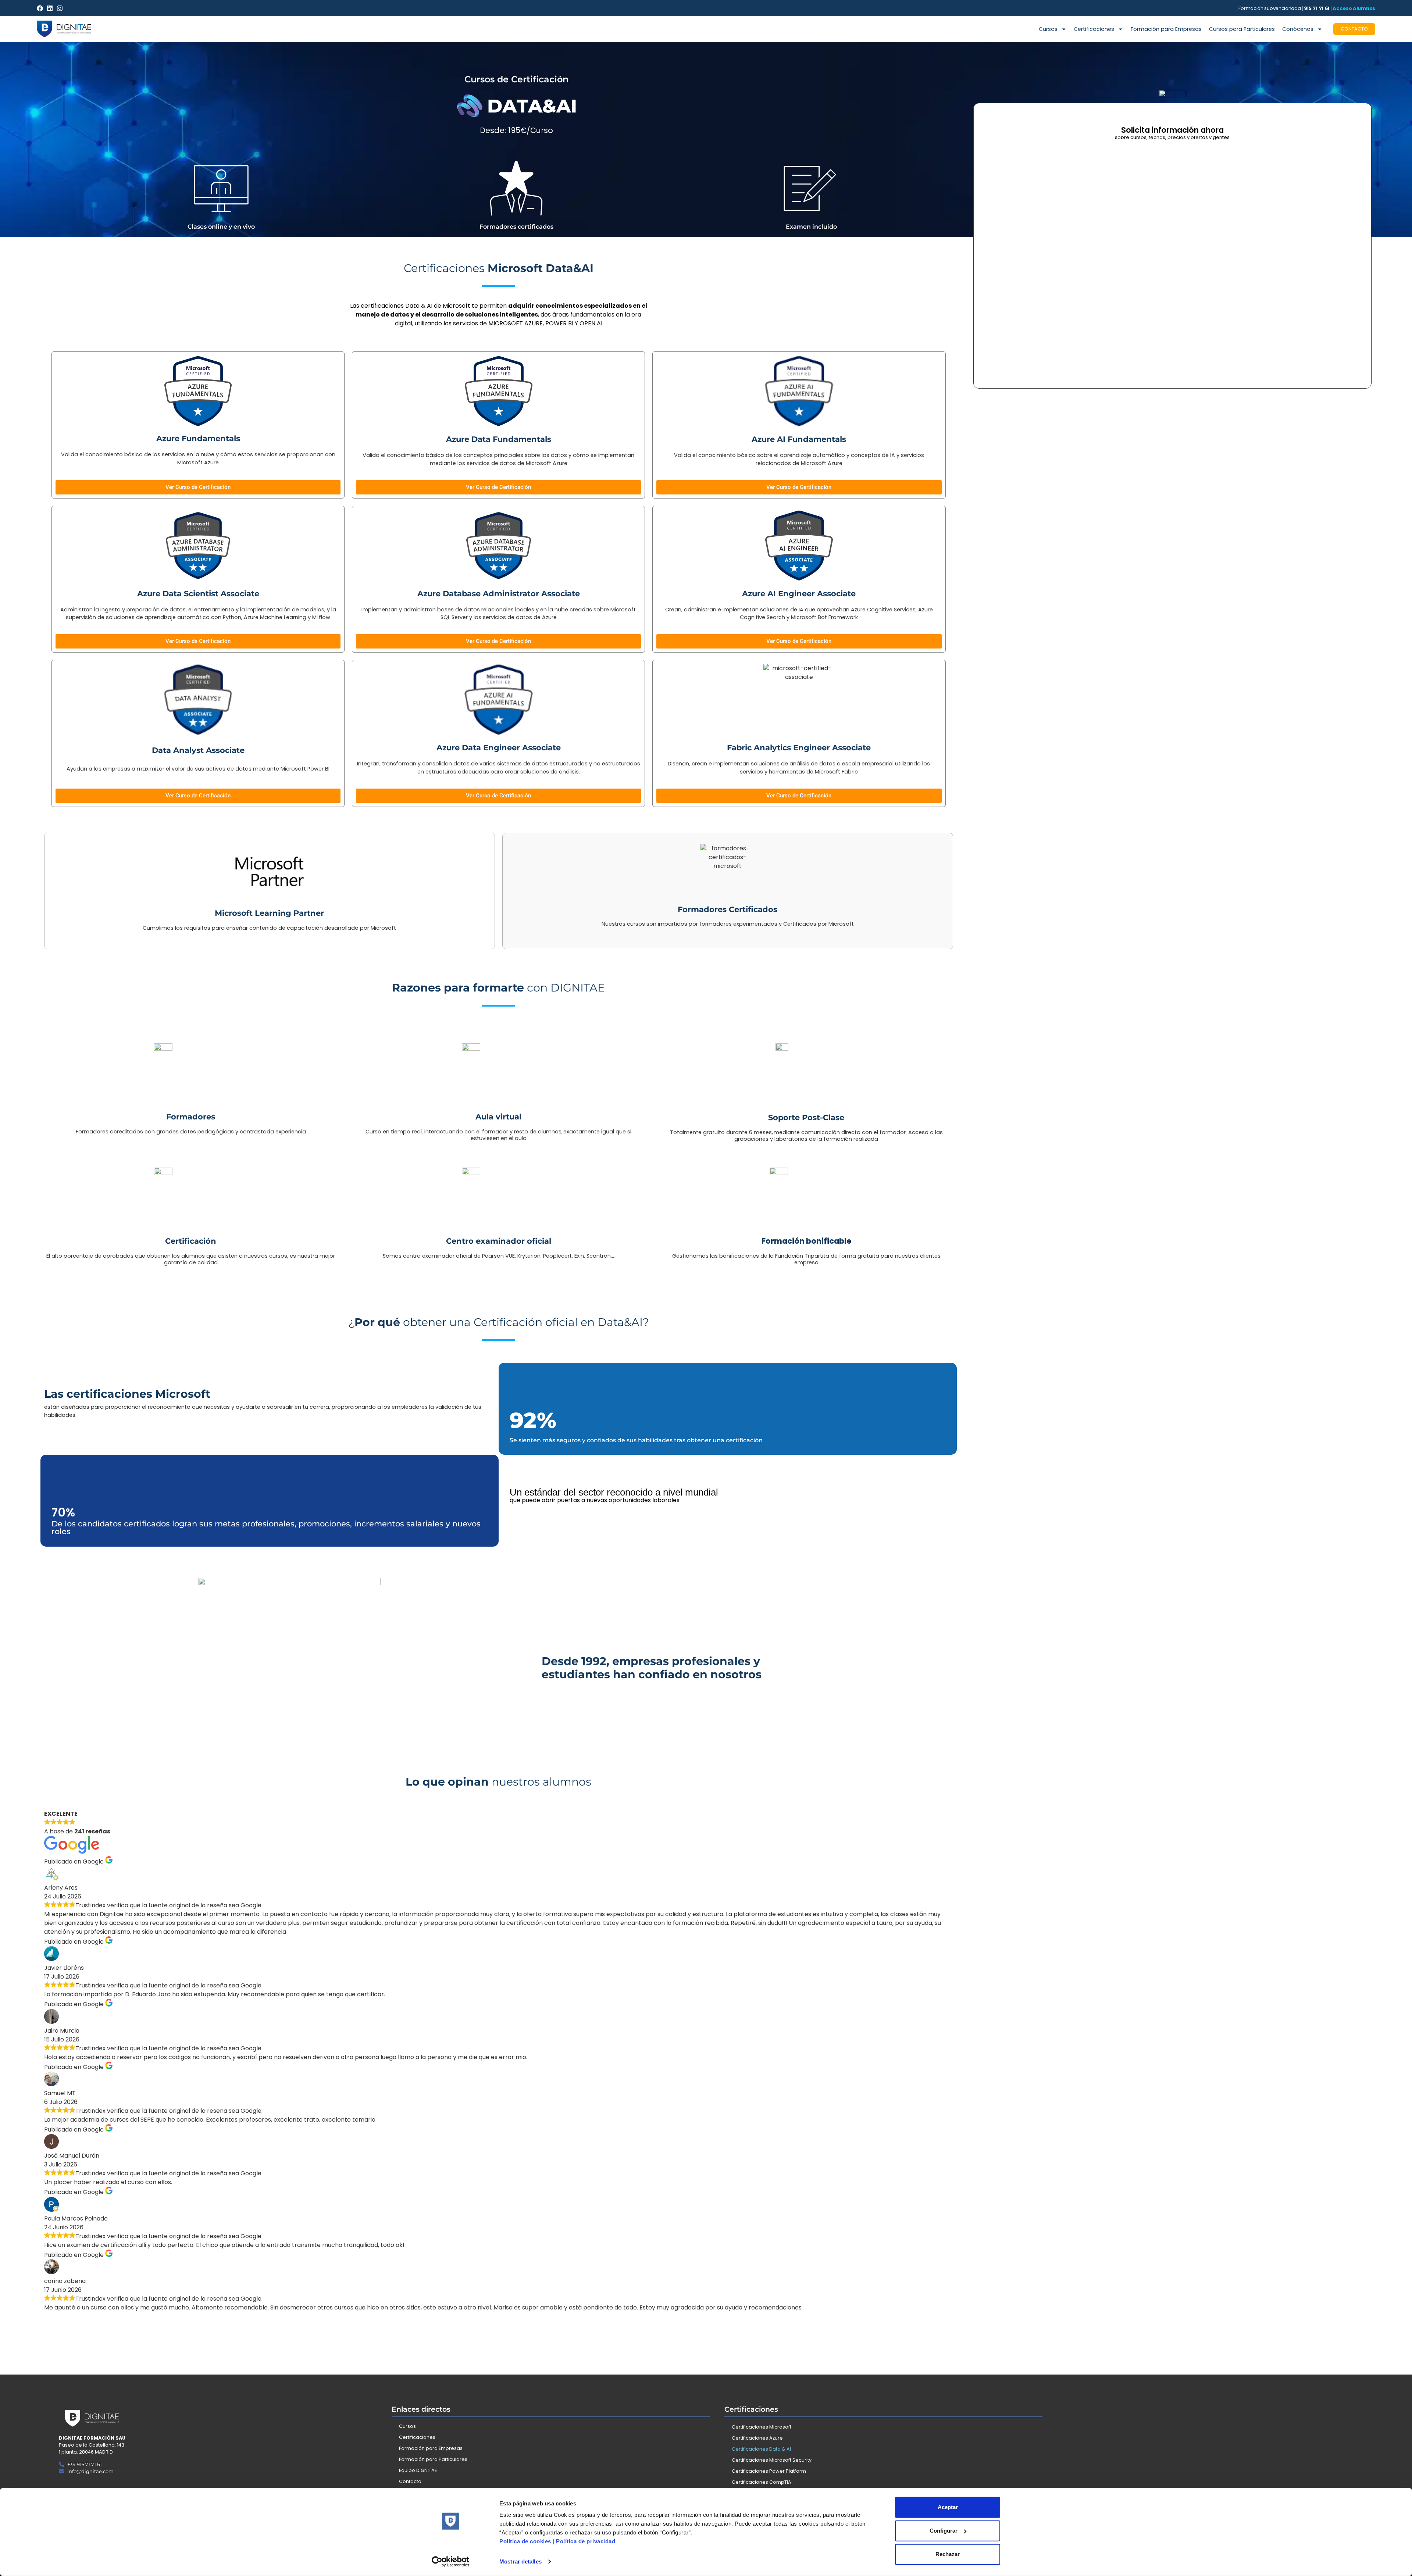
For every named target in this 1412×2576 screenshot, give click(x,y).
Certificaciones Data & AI (761, 2449)
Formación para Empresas (1166, 29)
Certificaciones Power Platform (769, 2471)
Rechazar (948, 2554)
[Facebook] (40, 8)
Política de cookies (525, 2541)
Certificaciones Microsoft (762, 2427)
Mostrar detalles (520, 2561)
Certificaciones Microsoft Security (772, 2460)
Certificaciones (1094, 29)
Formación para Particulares (433, 2459)
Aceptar (948, 2507)
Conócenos (1298, 29)
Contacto (410, 2481)
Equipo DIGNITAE (418, 2470)
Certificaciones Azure (757, 2438)
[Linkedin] (50, 8)
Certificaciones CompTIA (762, 2482)
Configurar (944, 2531)
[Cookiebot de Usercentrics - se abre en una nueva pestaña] (451, 2562)
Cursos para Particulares (1242, 29)
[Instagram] (60, 8)
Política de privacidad (586, 2541)
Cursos (1048, 29)
